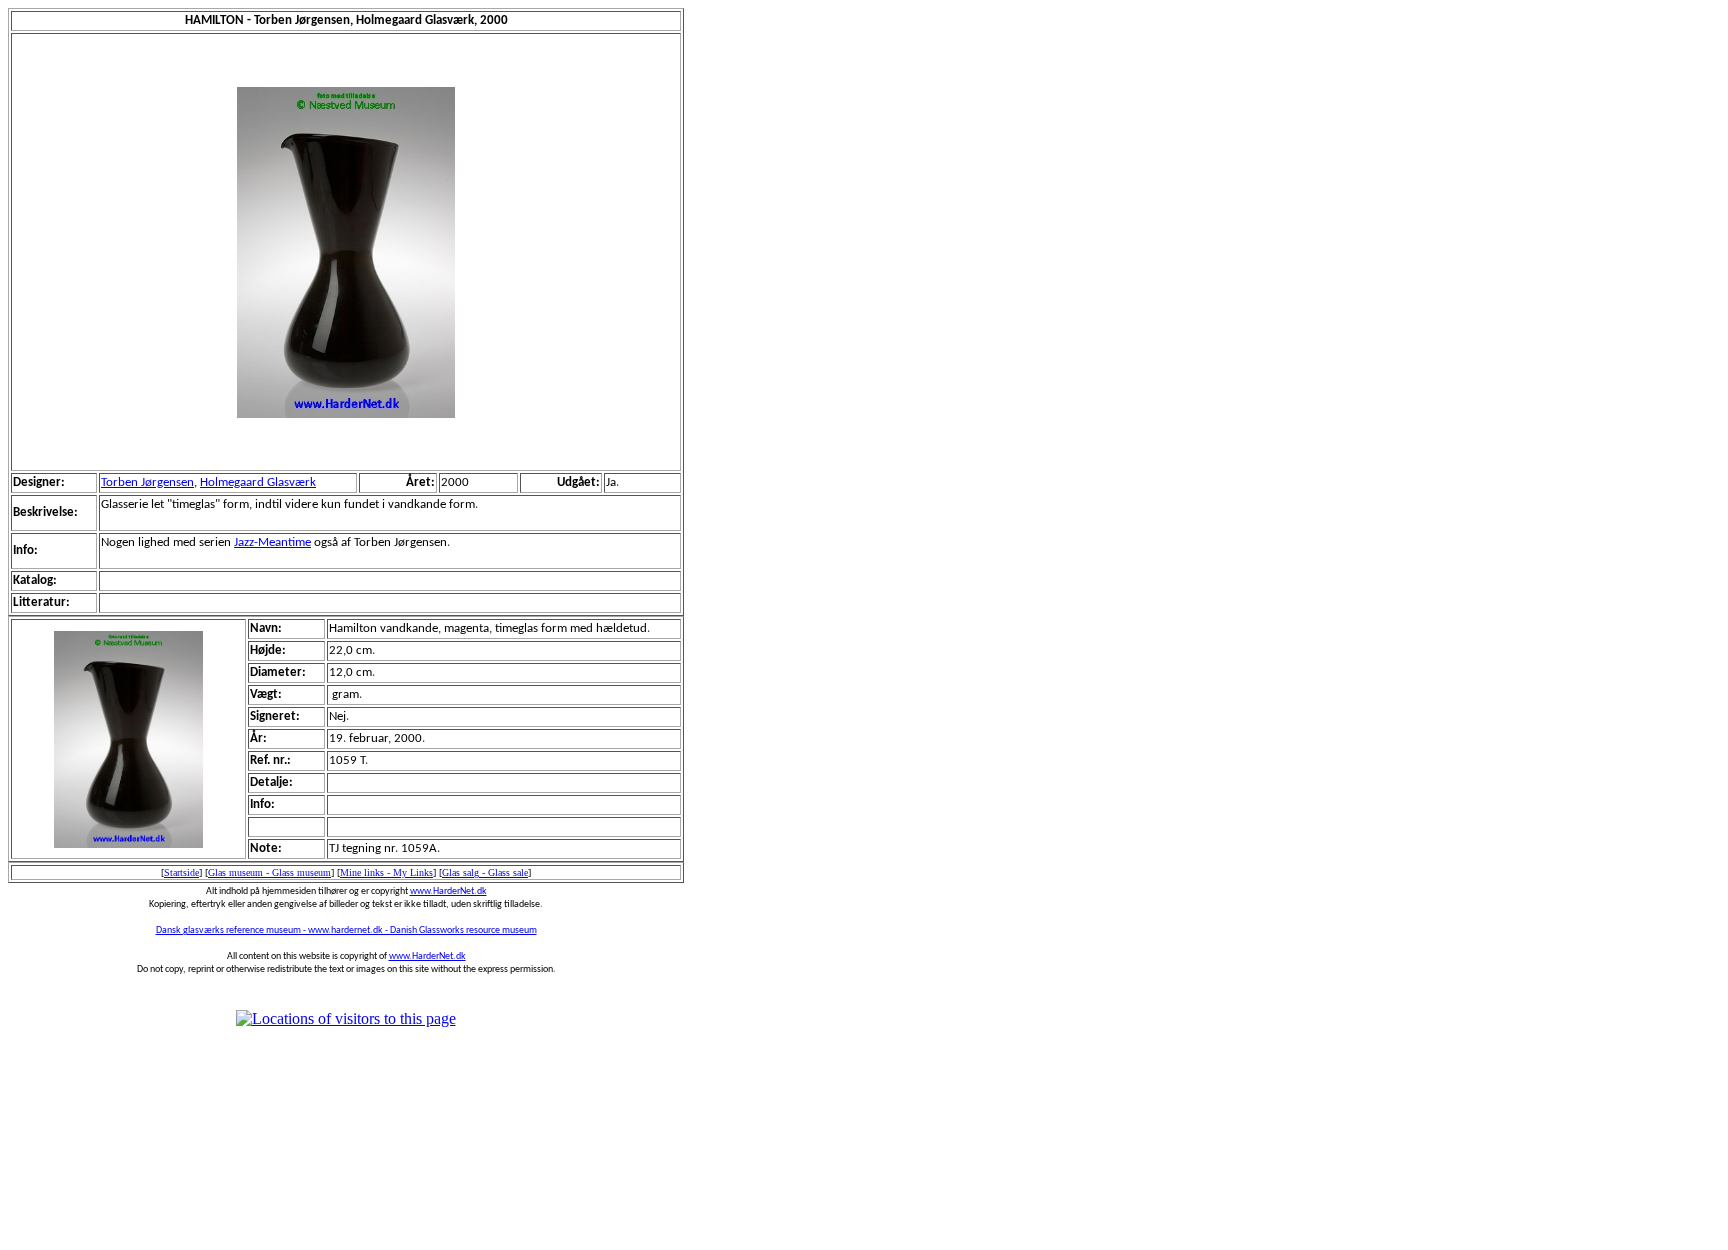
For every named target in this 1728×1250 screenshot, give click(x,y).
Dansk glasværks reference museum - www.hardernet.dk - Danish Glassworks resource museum (346, 930)
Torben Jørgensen (147, 482)
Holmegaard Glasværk (258, 482)
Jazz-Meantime (272, 542)
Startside (181, 872)
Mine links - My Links (386, 872)
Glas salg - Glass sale (485, 872)
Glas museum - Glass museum (269, 872)
